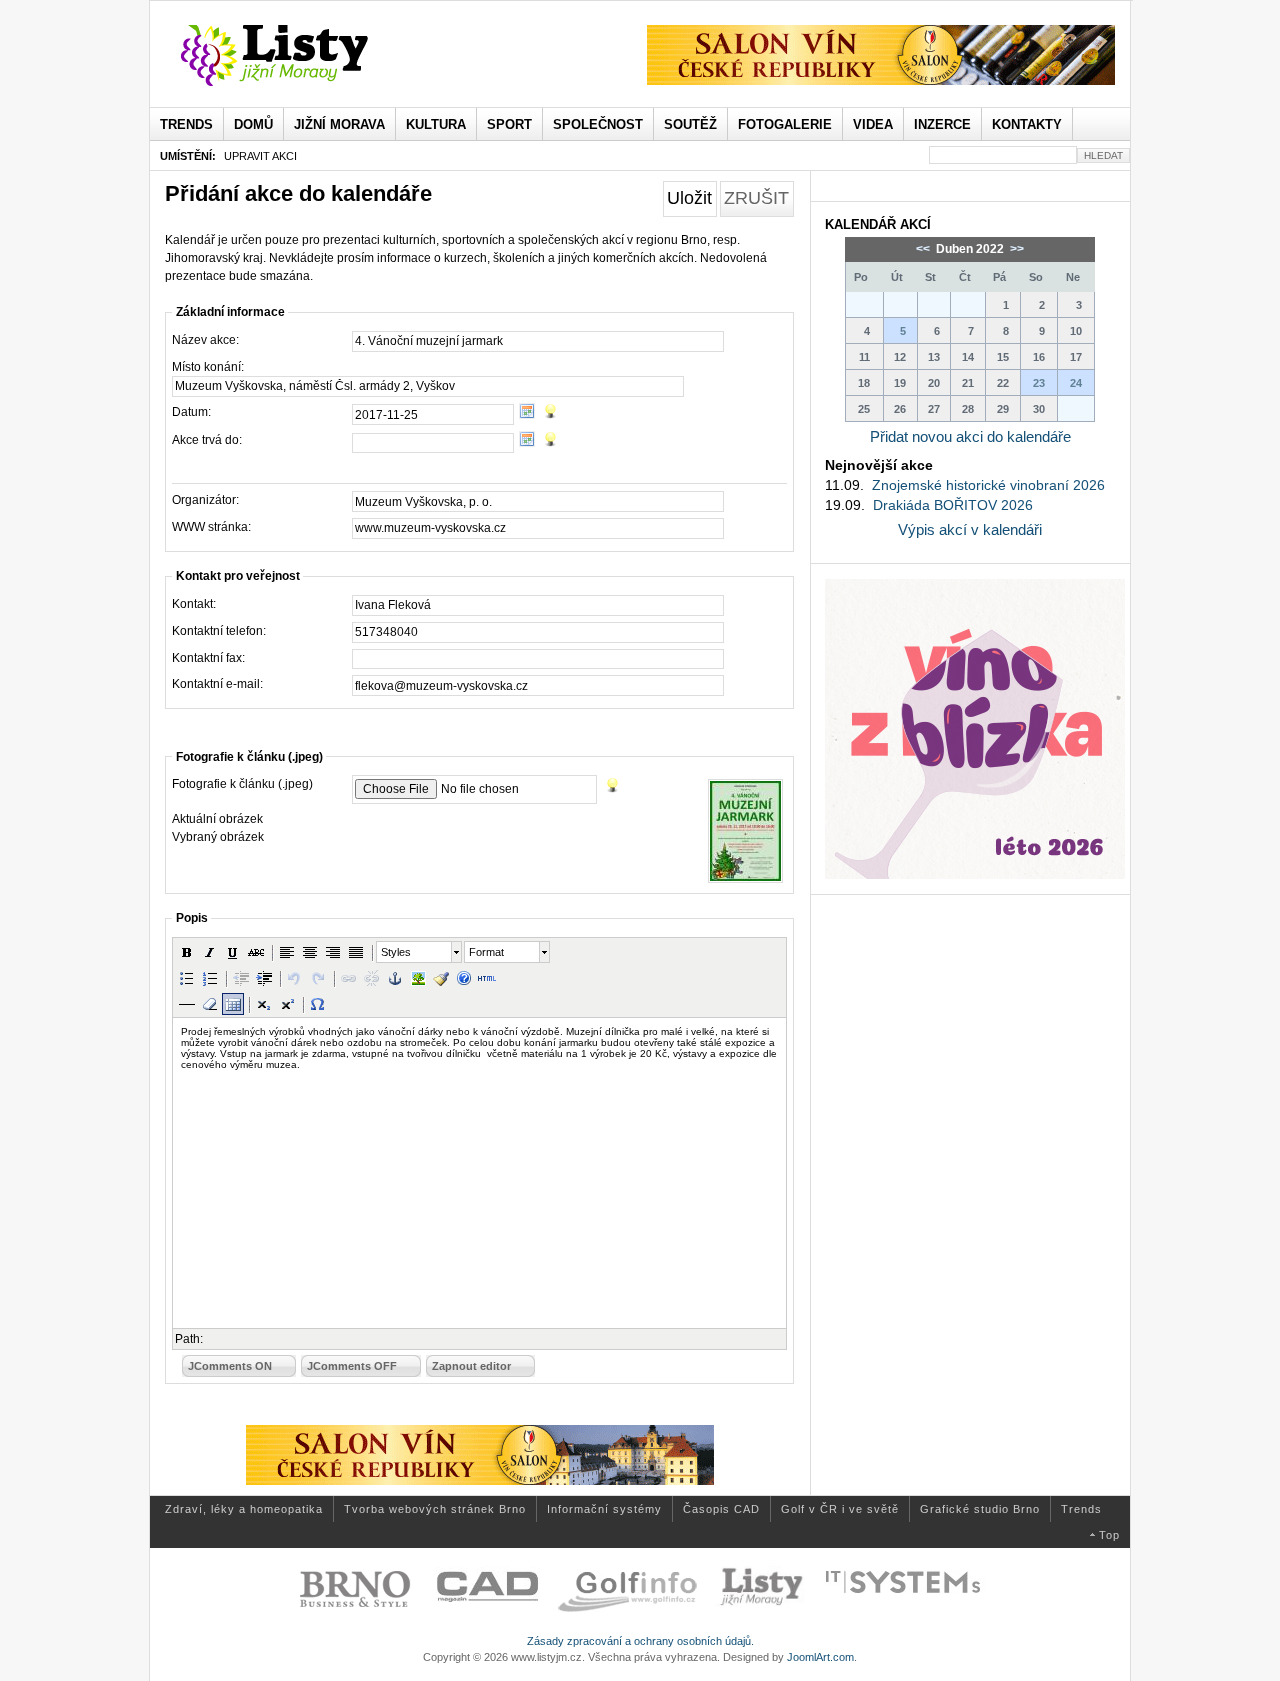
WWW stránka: (211, 527)
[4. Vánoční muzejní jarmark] (743, 831)
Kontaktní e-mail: (217, 684)
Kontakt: (194, 604)
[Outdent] (241, 978)
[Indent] (264, 978)
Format (486, 952)
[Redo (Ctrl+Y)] (318, 978)
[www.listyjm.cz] (297, 56)
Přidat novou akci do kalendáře (970, 436)
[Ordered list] (210, 978)
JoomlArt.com (820, 1657)
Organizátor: (205, 500)
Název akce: (205, 340)
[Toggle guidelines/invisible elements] (233, 1004)
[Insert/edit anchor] (395, 978)
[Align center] (310, 952)
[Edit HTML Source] (487, 978)
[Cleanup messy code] (441, 978)
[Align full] (356, 952)
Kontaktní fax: (208, 658)
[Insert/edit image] (418, 978)
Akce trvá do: (207, 440)
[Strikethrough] (256, 952)
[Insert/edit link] (349, 978)
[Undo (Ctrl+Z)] (295, 978)
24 (1076, 383)
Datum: (191, 412)
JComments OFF (352, 1366)
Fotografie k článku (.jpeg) (242, 784)
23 (1039, 383)
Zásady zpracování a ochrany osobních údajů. (640, 1641)
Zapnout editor (471, 1366)
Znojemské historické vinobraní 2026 (988, 485)
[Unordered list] (187, 978)
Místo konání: (208, 367)
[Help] (464, 978)
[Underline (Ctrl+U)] (233, 952)
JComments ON (230, 1366)
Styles (396, 952)
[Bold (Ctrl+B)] (187, 952)
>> (1015, 249)
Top (1109, 1535)
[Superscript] (287, 1004)
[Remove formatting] (210, 1004)
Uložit (689, 198)
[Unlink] (372, 978)
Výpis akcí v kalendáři (970, 529)
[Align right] (333, 952)
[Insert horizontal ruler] (187, 1004)
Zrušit (756, 198)
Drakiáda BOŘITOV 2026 (953, 505)
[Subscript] (264, 1004)
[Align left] (287, 952)
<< (924, 249)
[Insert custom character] (318, 1004)
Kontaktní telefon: (219, 631)
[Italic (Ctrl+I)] (210, 952)
